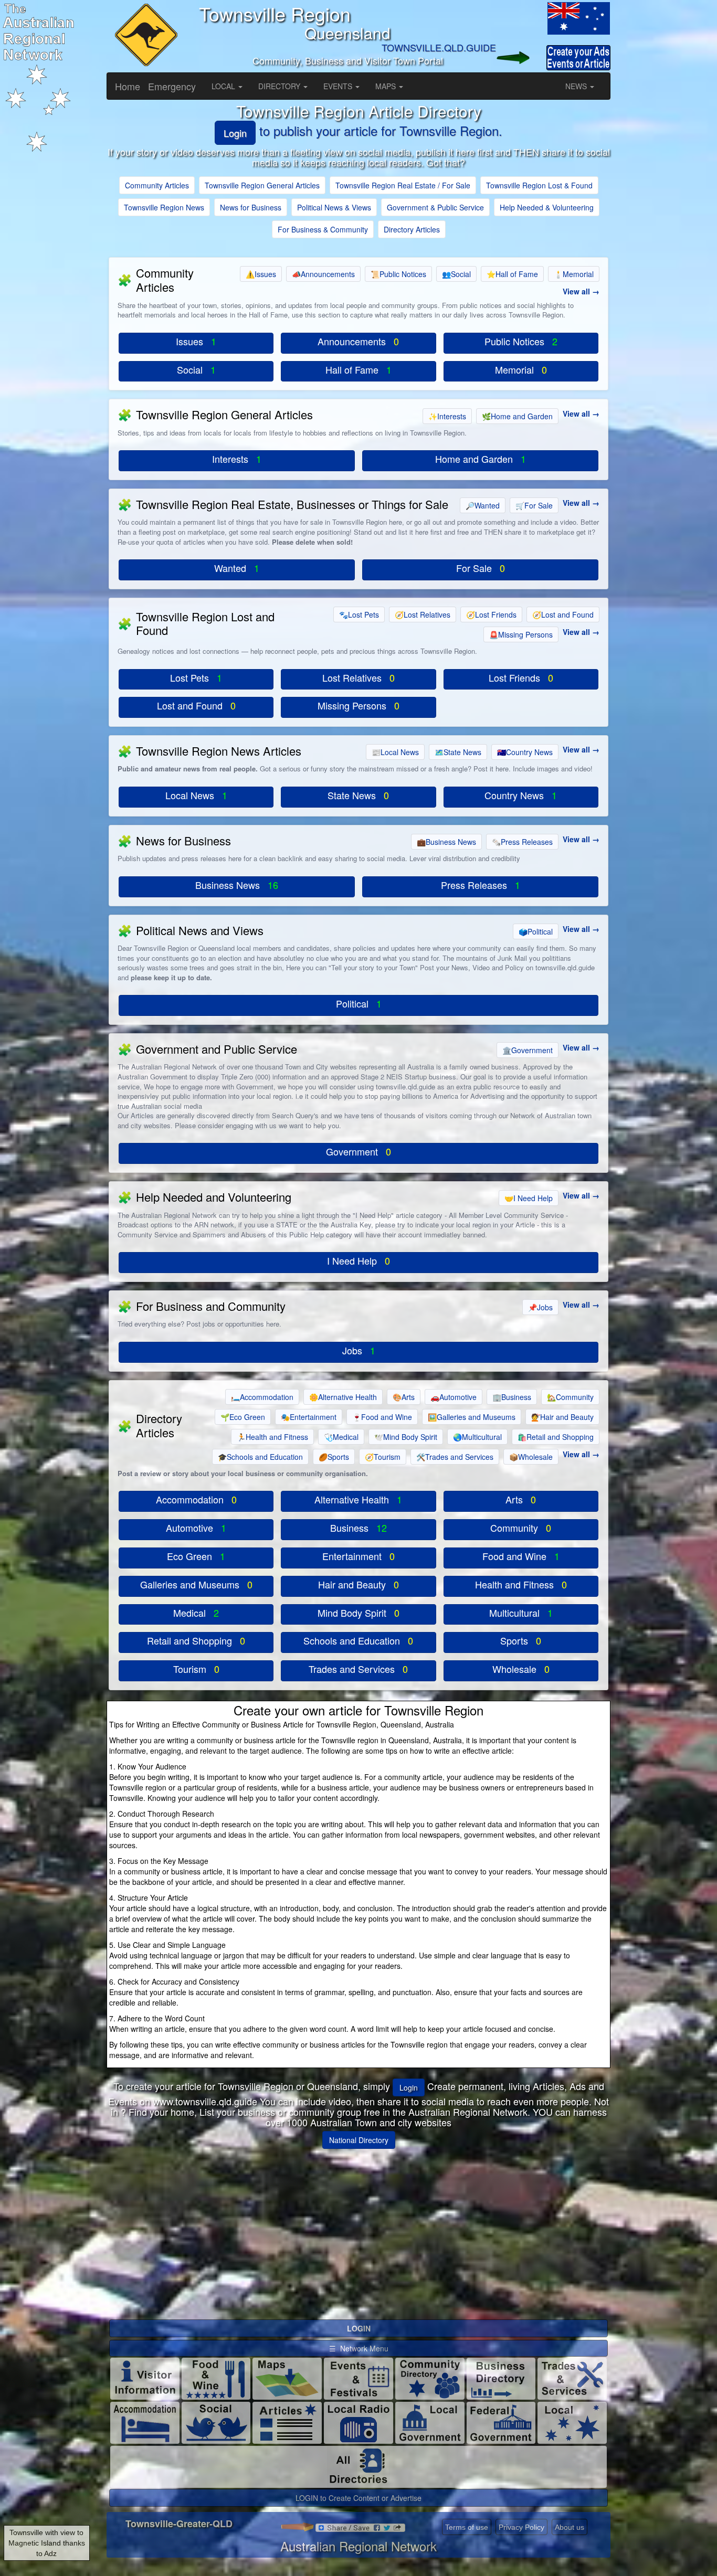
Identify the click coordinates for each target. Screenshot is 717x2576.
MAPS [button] (387, 86)
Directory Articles (412, 229)
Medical (341, 1437)
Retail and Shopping (556, 1437)
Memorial (574, 274)
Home (128, 86)
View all (576, 291)
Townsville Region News (164, 207)
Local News (395, 752)
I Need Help (529, 1198)
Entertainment (309, 1417)
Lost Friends (491, 614)
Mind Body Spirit (406, 1437)
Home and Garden (517, 416)
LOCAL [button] (224, 86)
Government (528, 1050)
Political (536, 931)
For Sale (534, 505)
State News (458, 752)
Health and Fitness (272, 1437)
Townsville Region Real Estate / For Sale (403, 185)
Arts (404, 1397)
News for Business (251, 207)
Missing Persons (521, 634)
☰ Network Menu (359, 2348)
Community (570, 1397)
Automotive (454, 1397)
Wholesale (531, 1457)
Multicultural (477, 1437)
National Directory (359, 2140)
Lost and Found (563, 614)
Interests (447, 416)
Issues (261, 274)
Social (456, 274)
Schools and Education (260, 1457)
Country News (525, 752)
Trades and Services (455, 1457)
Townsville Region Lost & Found (539, 185)
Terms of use (467, 2527)
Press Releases (522, 842)
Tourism (383, 1457)
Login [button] (409, 2087)
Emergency (172, 86)
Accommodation (262, 1397)
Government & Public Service (435, 207)
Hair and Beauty (562, 1417)
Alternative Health (343, 1397)
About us (570, 2527)
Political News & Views (334, 207)
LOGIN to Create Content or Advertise (358, 2498)
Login (235, 133)
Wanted (483, 505)
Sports (334, 1457)
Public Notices (398, 274)
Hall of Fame (512, 274)
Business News (446, 842)
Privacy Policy (521, 2527)
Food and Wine (382, 1417)
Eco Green (243, 1417)
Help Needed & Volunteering (547, 207)
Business (512, 1397)
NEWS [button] (577, 86)
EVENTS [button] (339, 86)
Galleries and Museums (472, 1417)
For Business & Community (323, 229)
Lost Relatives (423, 614)
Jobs (540, 1307)
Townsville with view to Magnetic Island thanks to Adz (47, 2543)
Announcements (323, 274)
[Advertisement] (358, 2230)
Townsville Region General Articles (262, 185)
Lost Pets (359, 614)
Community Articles (157, 185)
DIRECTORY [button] (280, 86)
